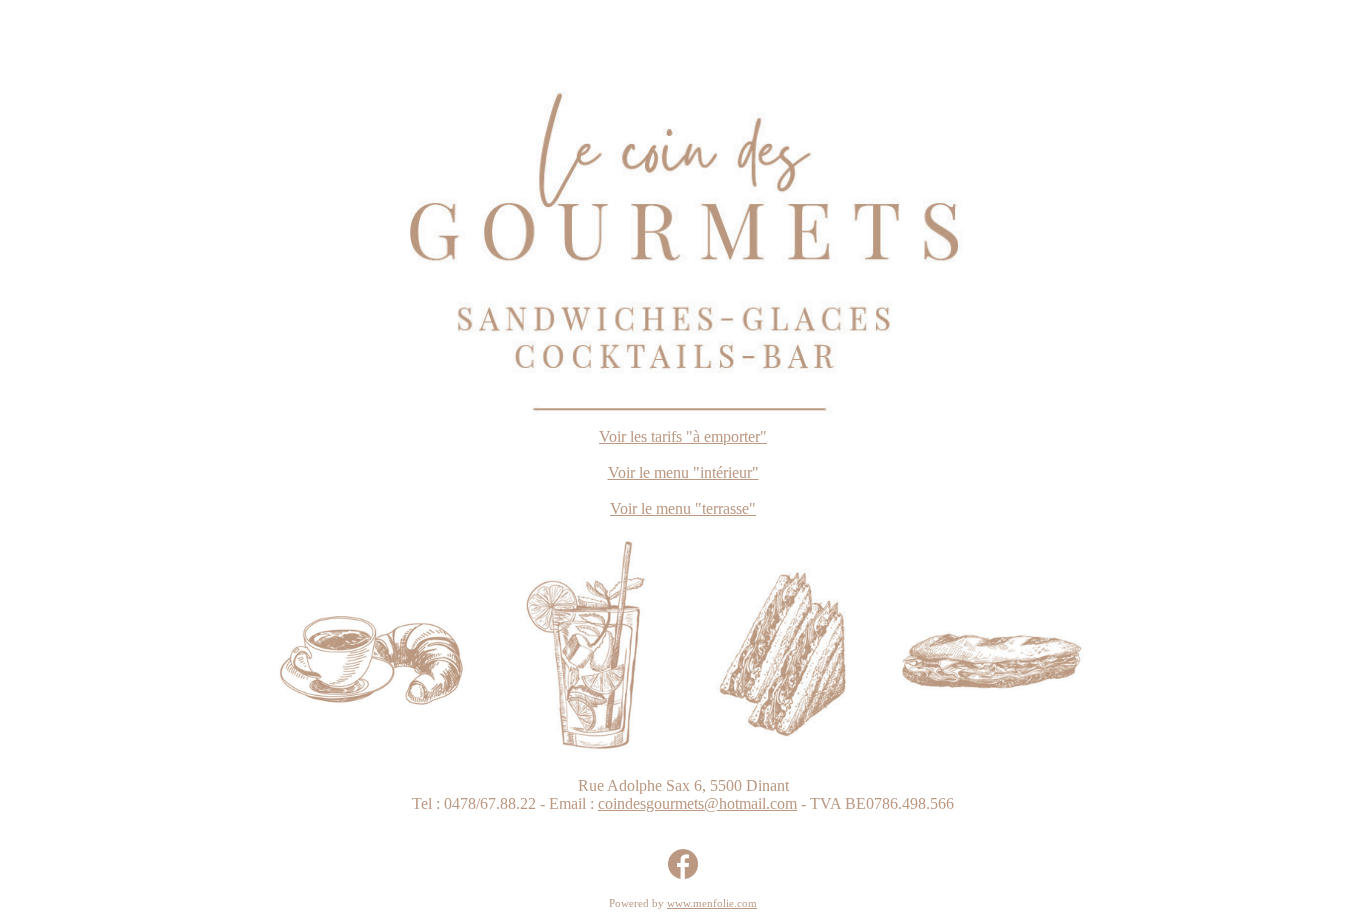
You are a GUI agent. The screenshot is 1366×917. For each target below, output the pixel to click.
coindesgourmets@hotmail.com (697, 803)
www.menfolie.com (712, 903)
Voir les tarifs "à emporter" (683, 436)
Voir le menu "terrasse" (683, 508)
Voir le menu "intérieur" (683, 472)
